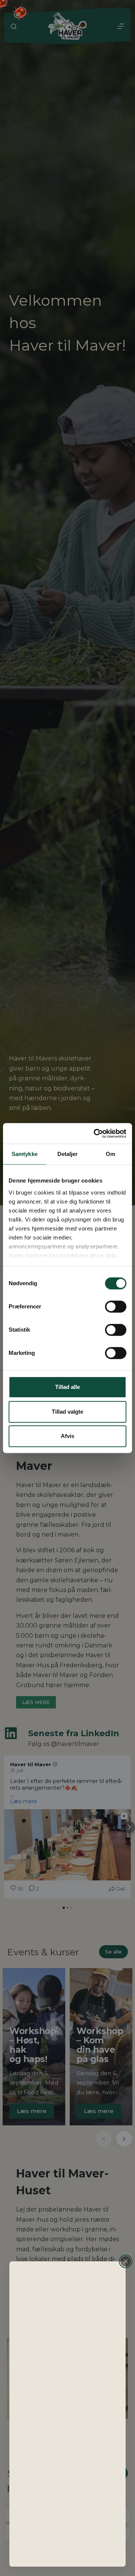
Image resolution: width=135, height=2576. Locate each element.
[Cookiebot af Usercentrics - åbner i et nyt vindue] (95, 1133)
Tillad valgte (67, 1412)
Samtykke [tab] (25, 1154)
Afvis (67, 1436)
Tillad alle (67, 1387)
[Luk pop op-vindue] (126, 2261)
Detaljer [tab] (68, 1154)
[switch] (116, 1307)
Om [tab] (110, 1154)
